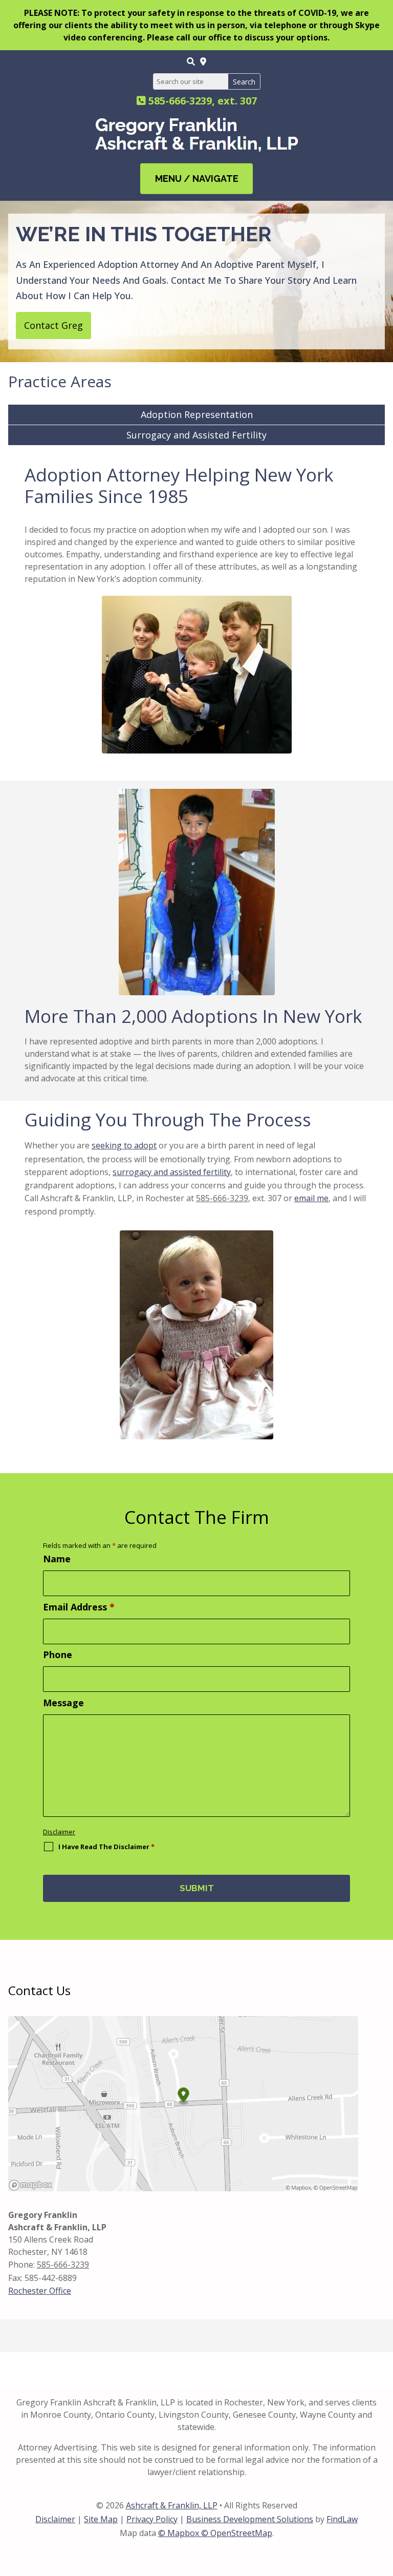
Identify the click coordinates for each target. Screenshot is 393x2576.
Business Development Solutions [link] (250, 2519)
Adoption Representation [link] (197, 414)
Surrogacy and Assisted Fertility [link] (196, 435)
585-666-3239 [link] (180, 101)
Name (57, 1559)
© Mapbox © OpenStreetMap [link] (215, 2533)
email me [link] (311, 1198)
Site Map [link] (101, 2519)
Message (63, 1703)
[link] (191, 61)
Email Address (79, 1607)
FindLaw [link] (342, 2519)
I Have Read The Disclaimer (106, 1847)
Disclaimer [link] (55, 2519)
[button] (196, 179)
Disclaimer (59, 1832)
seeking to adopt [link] (124, 1145)
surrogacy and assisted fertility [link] (172, 1172)
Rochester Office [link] (40, 2291)
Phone (58, 1654)
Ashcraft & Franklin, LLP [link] (172, 2505)
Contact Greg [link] (53, 325)
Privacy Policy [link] (152, 2519)
